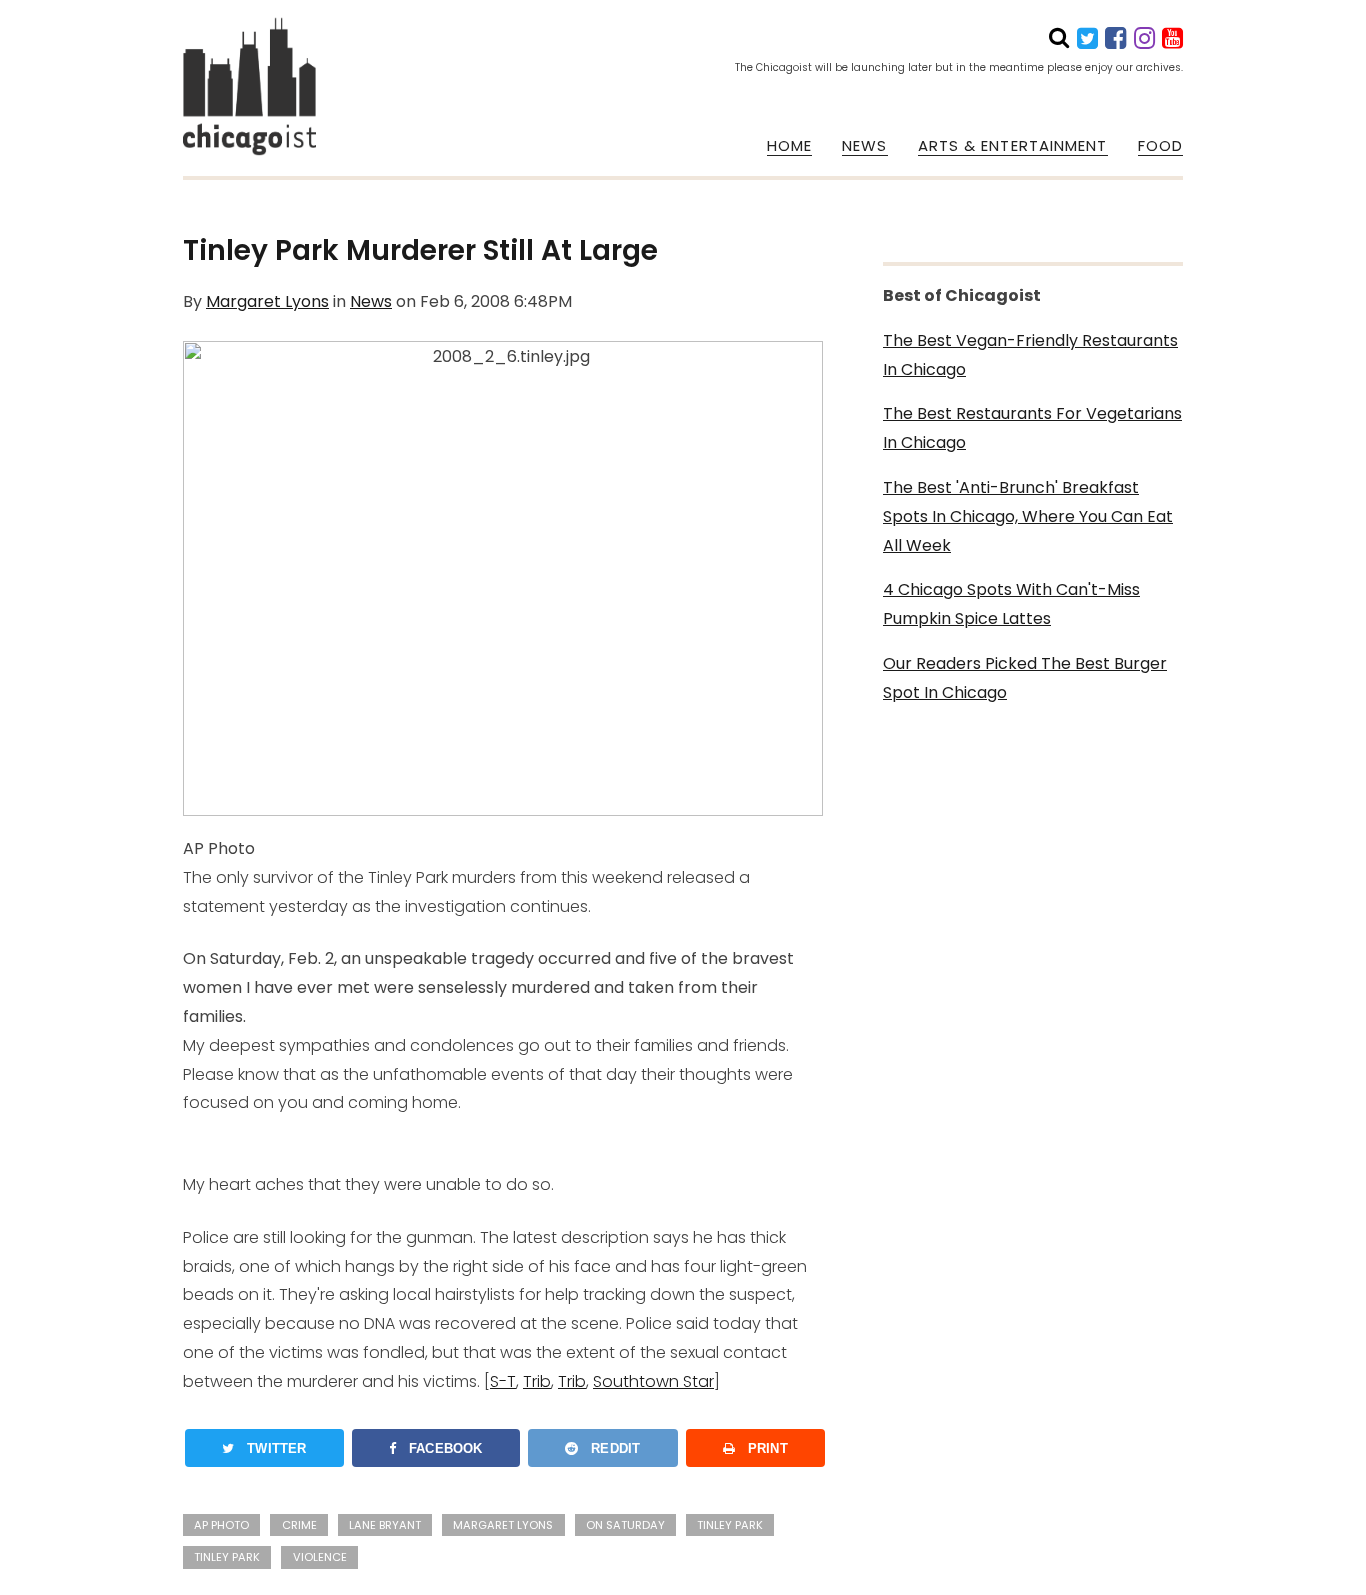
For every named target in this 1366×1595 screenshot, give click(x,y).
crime (299, 1525)
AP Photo (221, 1525)
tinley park (730, 1525)
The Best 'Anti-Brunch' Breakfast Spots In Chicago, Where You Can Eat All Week (1028, 516)
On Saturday (625, 1525)
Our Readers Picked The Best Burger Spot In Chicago (1025, 678)
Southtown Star (653, 1381)
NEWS (864, 146)
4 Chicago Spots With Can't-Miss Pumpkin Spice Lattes (1011, 604)
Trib (537, 1381)
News (371, 301)
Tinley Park (227, 1557)
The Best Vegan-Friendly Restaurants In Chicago (1030, 355)
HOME (789, 146)
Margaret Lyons (267, 301)
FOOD (1160, 146)
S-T (503, 1381)
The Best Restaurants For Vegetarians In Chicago (1032, 428)
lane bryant (385, 1525)
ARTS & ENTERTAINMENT (1013, 146)
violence (320, 1557)
